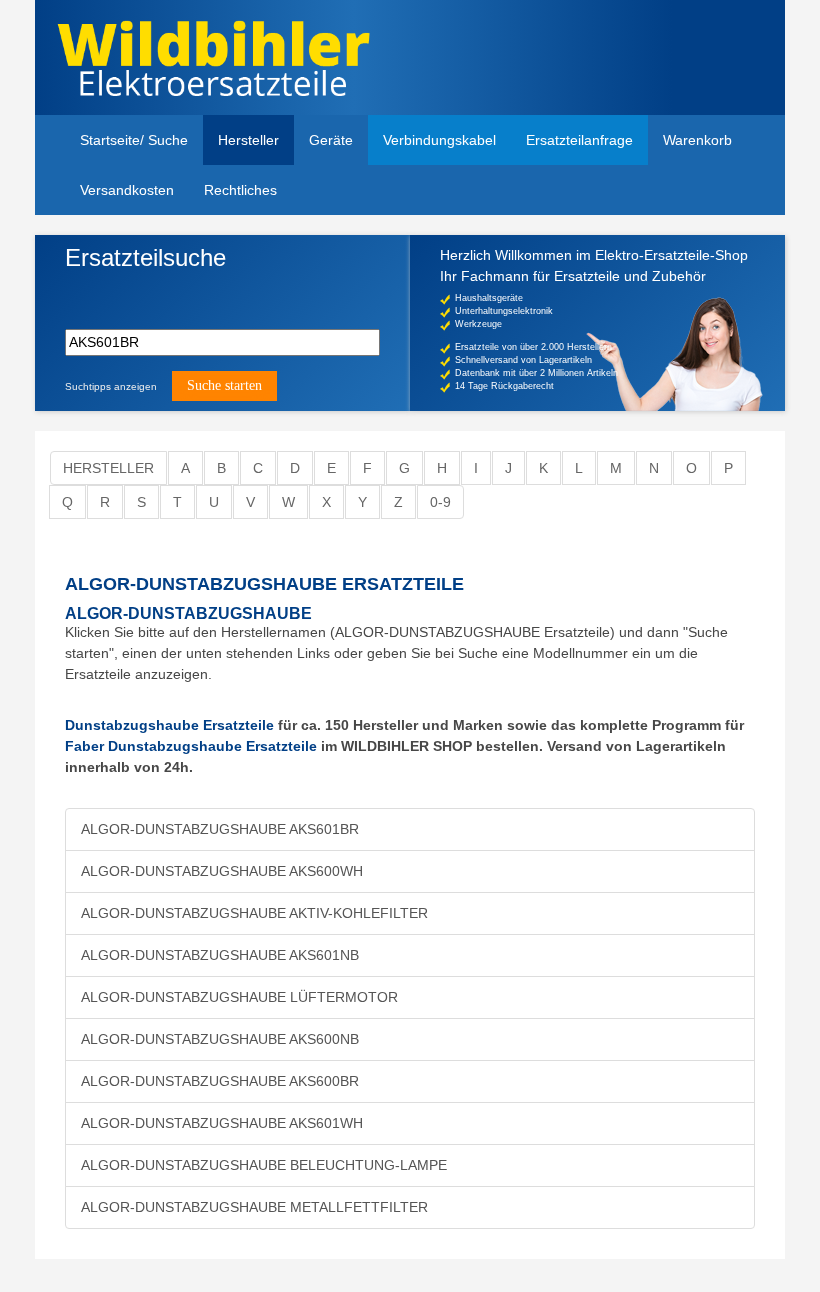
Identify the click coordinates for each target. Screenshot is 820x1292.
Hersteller (248, 140)
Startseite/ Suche (134, 140)
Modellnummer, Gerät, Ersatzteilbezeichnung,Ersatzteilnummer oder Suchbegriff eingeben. (219, 292)
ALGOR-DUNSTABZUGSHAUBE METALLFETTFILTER (254, 1207)
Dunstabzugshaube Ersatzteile (169, 725)
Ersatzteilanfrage (579, 140)
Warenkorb (697, 140)
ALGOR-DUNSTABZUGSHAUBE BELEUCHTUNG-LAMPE (264, 1165)
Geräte (331, 140)
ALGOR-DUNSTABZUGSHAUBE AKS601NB (220, 955)
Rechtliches (240, 190)
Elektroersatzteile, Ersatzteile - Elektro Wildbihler (232, 60)
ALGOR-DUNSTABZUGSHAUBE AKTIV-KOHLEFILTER (254, 913)
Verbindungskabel (439, 140)
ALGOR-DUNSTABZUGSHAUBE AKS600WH (222, 871)
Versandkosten (127, 190)
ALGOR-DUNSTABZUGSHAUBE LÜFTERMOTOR (239, 997)
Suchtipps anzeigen (111, 386)
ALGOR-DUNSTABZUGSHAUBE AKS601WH (222, 1123)
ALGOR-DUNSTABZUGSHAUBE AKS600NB (220, 1039)
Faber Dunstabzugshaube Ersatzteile (191, 746)
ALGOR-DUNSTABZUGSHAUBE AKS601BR (220, 829)
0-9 (440, 502)
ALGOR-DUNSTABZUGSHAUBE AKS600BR (220, 1081)
